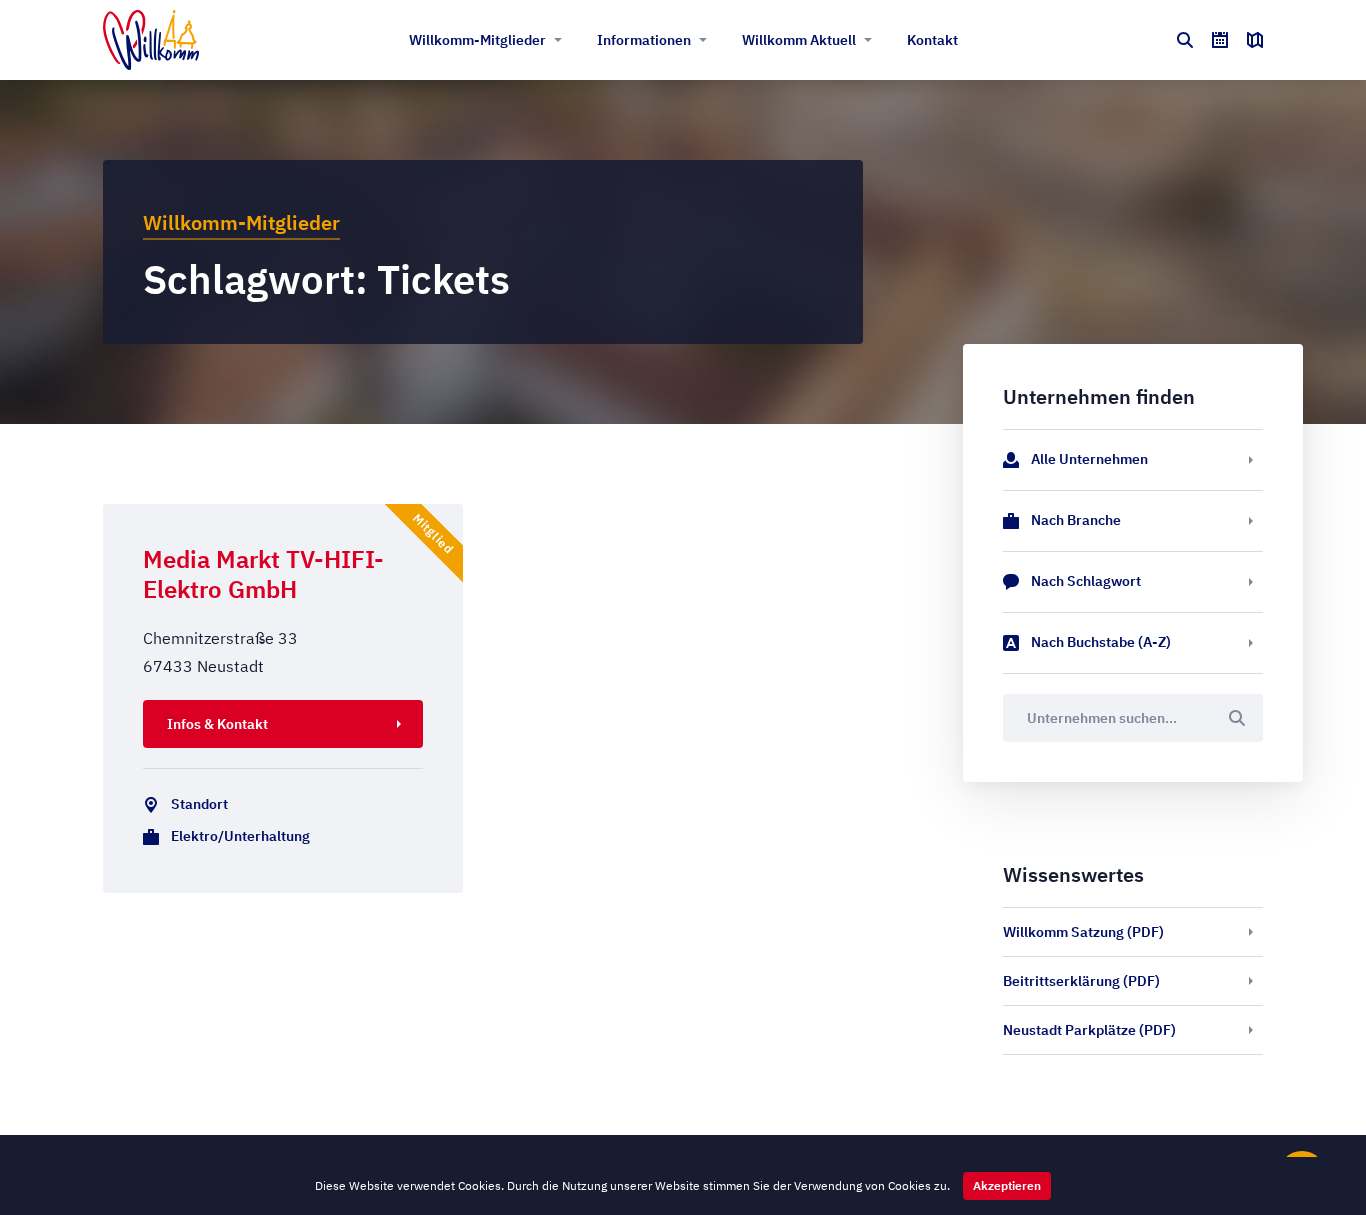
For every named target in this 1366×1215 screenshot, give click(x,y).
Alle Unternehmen (1089, 459)
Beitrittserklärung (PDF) (1081, 981)
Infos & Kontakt (217, 724)
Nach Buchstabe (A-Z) (1101, 642)
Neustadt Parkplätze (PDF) (1089, 1030)
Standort (199, 804)
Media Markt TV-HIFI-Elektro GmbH (263, 574)
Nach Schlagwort (1086, 581)
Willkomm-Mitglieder (477, 40)
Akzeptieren (1007, 1185)
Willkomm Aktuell (799, 40)
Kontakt (932, 40)
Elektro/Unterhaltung (240, 836)
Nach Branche (1076, 520)
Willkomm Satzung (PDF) (1083, 932)
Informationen (644, 40)
